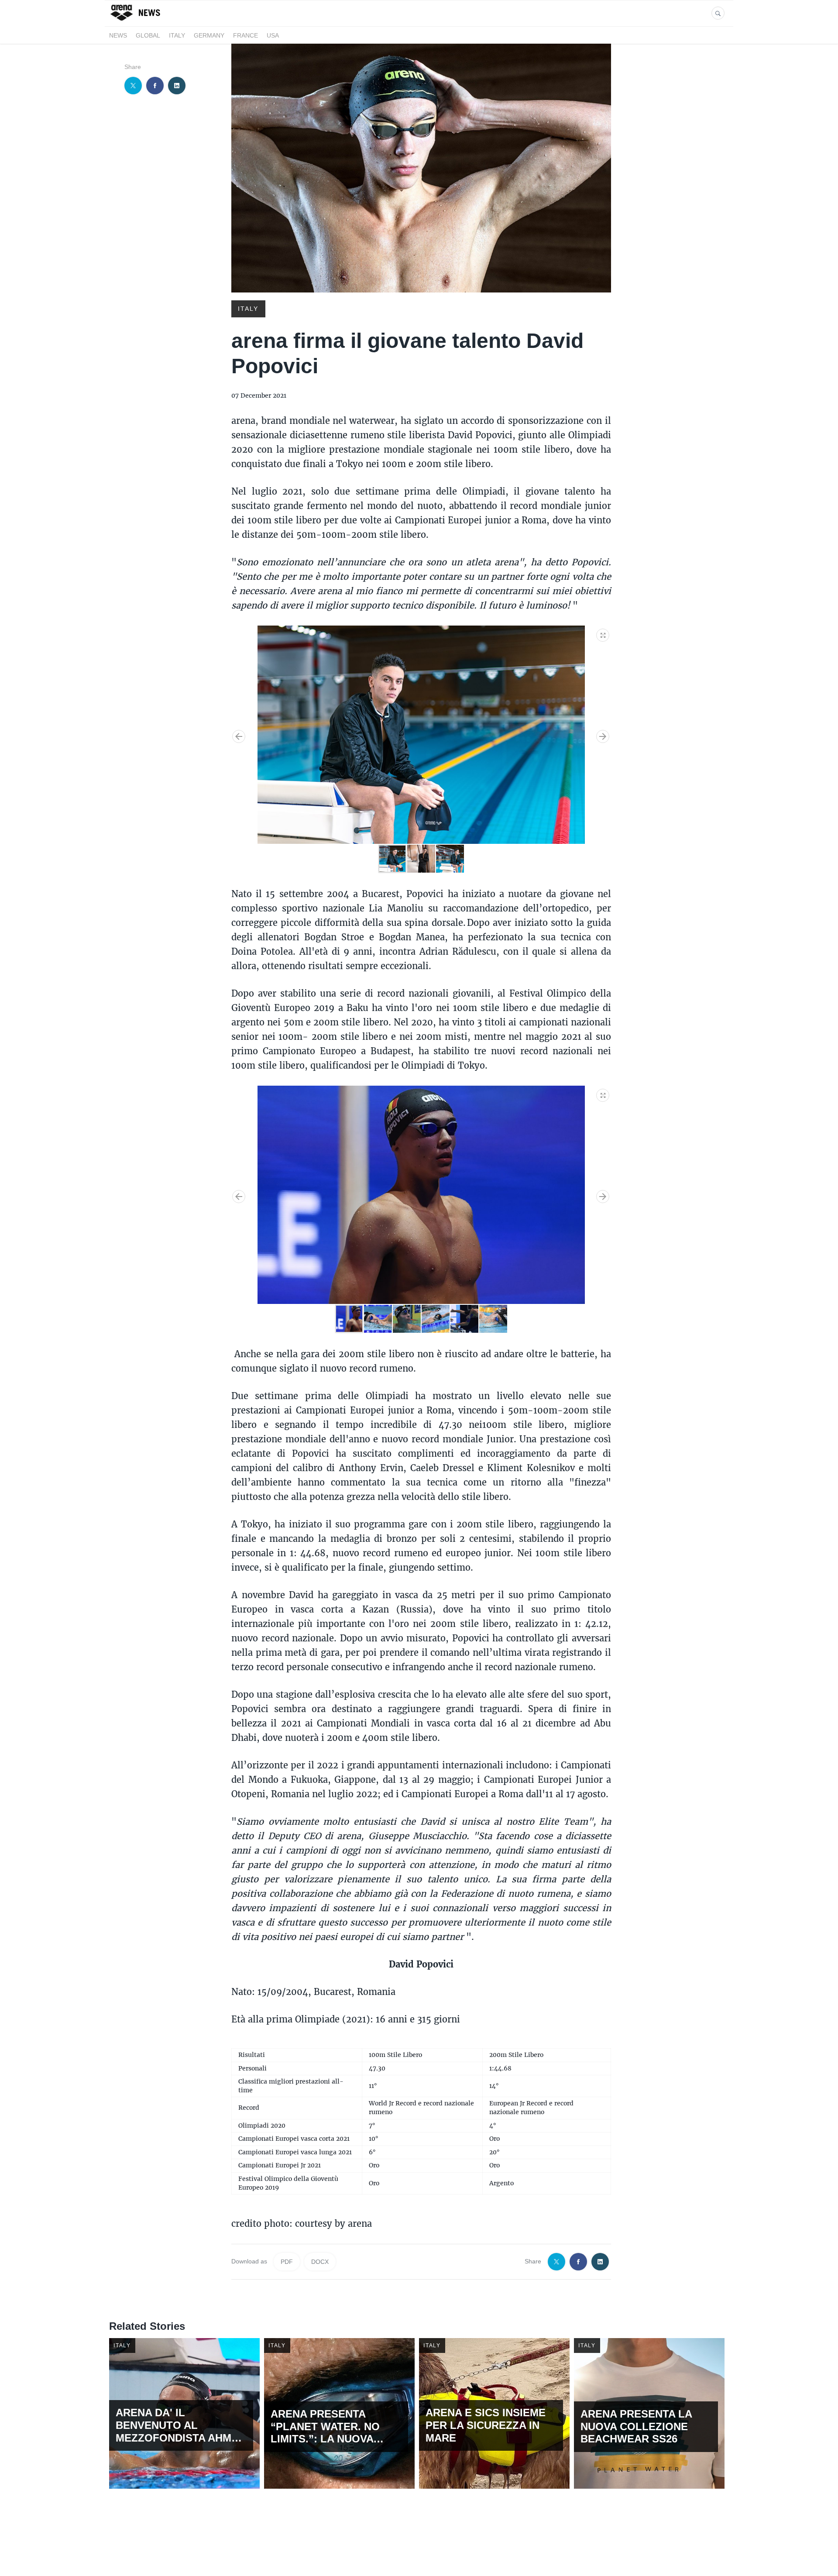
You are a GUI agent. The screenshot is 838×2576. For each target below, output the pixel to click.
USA (273, 35)
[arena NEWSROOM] (136, 21)
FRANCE (246, 35)
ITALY (177, 35)
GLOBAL (148, 35)
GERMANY (209, 35)
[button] (603, 633)
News (118, 35)
